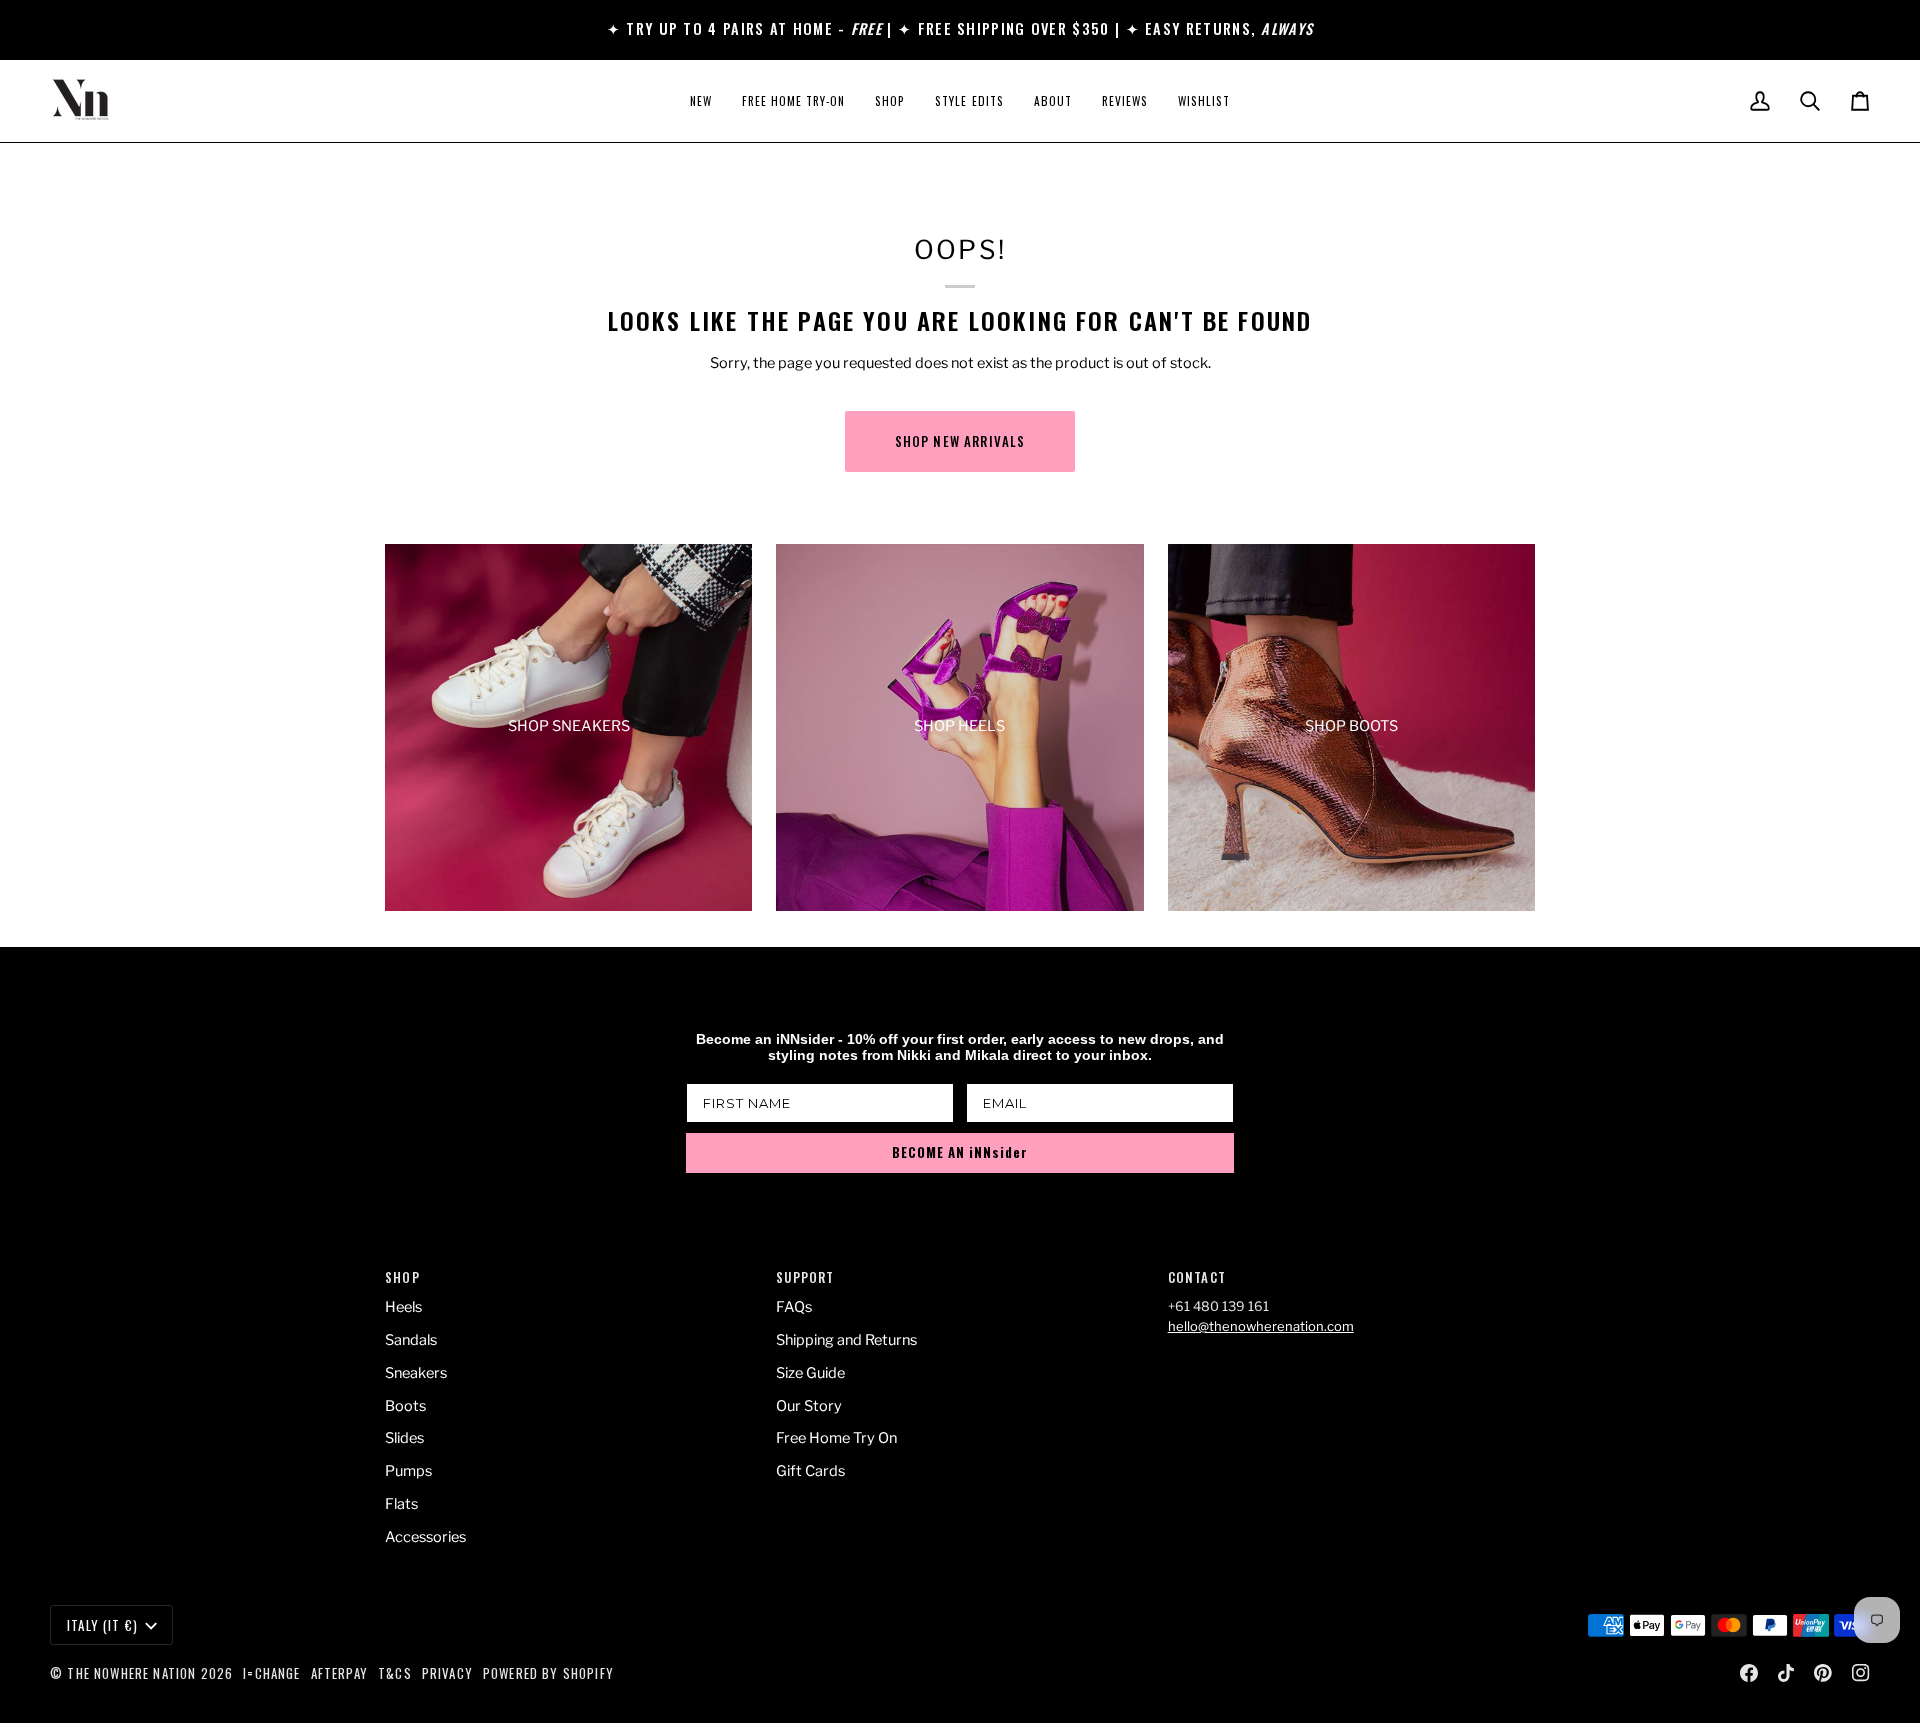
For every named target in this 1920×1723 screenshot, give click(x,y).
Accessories (425, 1537)
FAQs (794, 1307)
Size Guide (810, 1373)
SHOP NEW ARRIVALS (960, 441)
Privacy (447, 1673)
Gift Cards (810, 1471)
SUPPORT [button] (805, 1277)
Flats (401, 1504)
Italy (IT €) (102, 1625)
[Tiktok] (1786, 1673)
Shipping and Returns (846, 1340)
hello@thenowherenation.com (1261, 1326)
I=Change (271, 1673)
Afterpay (339, 1673)
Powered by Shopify (548, 1673)
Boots (405, 1406)
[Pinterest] (1823, 1673)
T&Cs (395, 1673)
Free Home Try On (836, 1438)
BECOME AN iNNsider (960, 1152)
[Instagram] (1861, 1673)
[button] (890, 101)
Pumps (408, 1471)
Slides (404, 1438)
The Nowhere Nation (131, 1673)
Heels (403, 1307)
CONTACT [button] (1197, 1277)
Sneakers (416, 1373)
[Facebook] (1749, 1673)
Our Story (809, 1406)
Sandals (411, 1340)
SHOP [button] (402, 1277)
